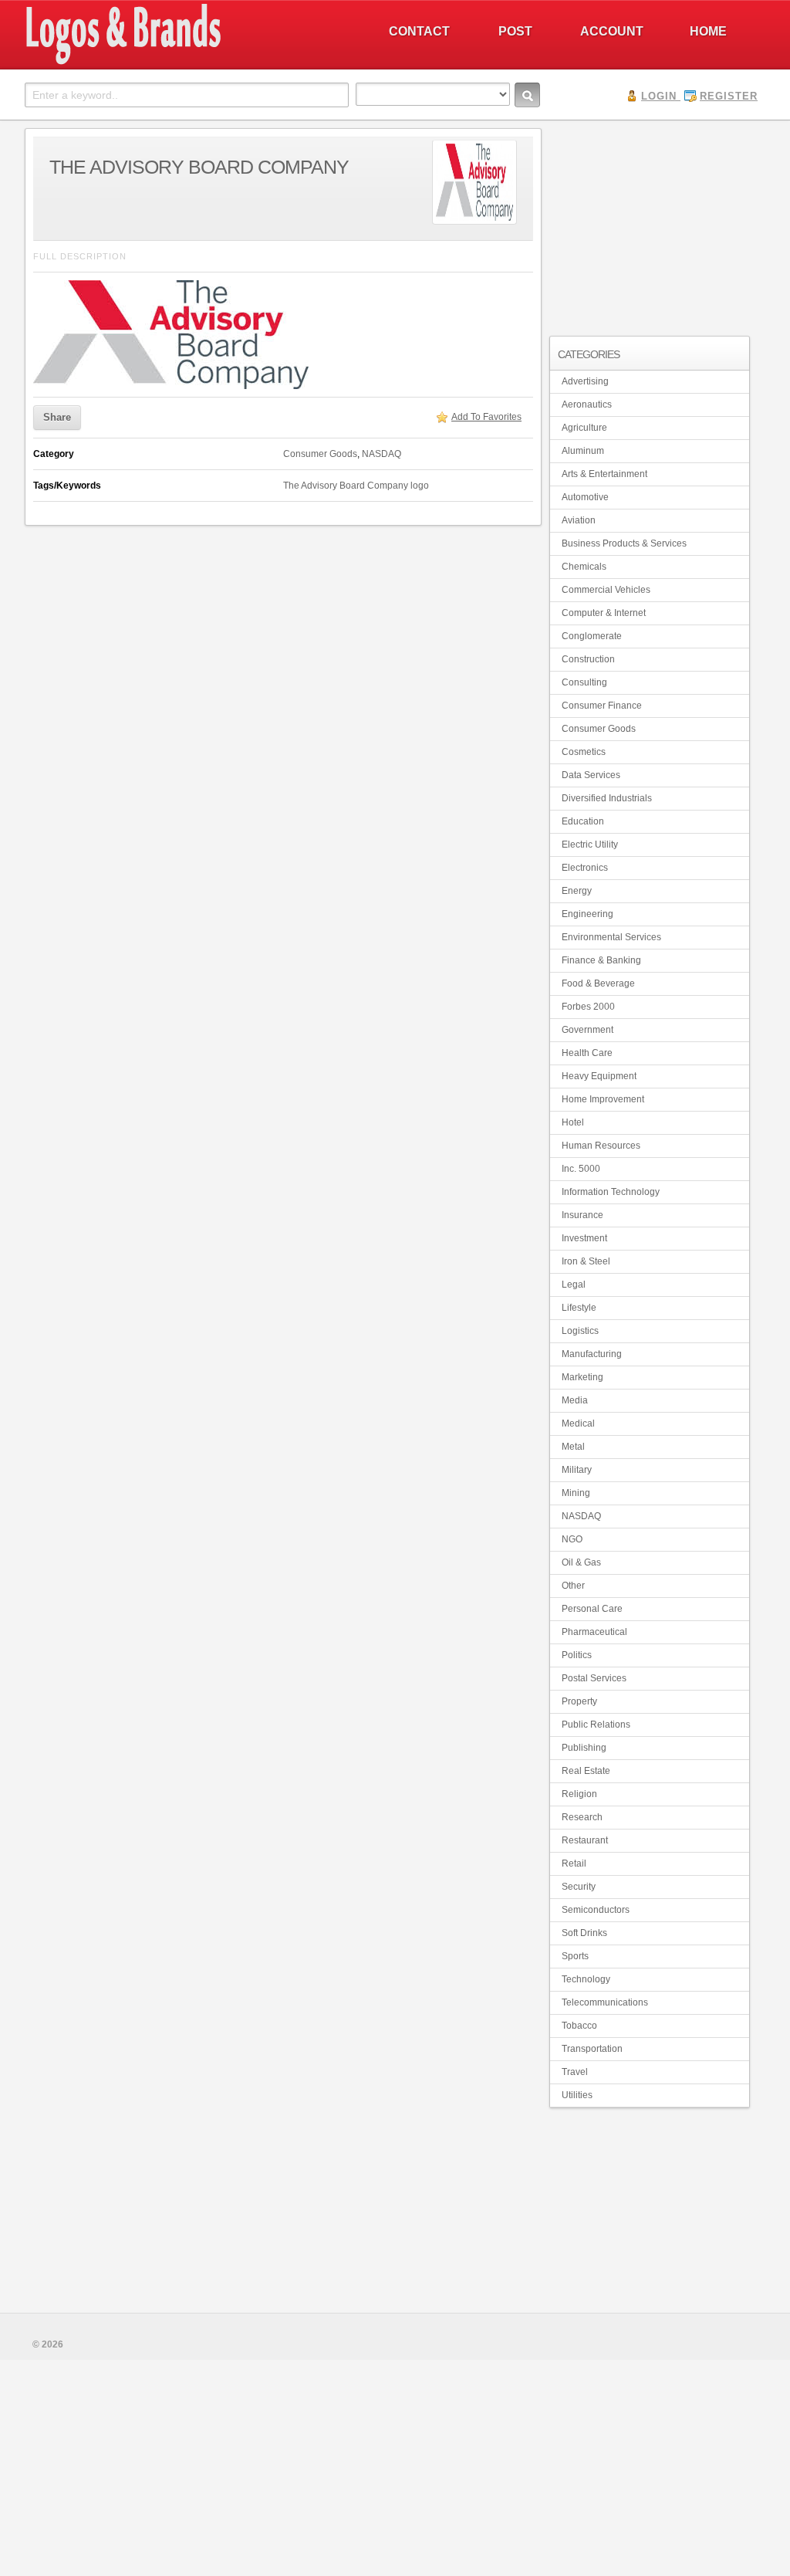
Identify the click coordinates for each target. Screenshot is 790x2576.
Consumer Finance (602, 706)
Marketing (582, 1377)
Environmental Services (611, 937)
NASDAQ (381, 454)
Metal (573, 1447)
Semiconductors (596, 1910)
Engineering (587, 914)
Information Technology (611, 1192)
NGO (572, 1539)
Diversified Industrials (607, 798)
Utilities (577, 2095)
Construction (588, 659)
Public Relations (596, 1725)
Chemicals (584, 567)
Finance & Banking (601, 960)
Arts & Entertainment (604, 474)
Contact (419, 31)
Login (659, 96)
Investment (584, 1238)
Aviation (579, 520)
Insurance (582, 1215)
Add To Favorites (486, 417)
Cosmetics (584, 752)
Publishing (584, 1748)
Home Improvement (603, 1099)
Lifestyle (579, 1308)
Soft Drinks (584, 1933)
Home (708, 31)
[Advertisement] (650, 225)
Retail (574, 1863)
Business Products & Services (624, 543)
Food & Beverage (598, 983)
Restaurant (585, 1840)
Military (577, 1470)
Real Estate (586, 1771)
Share (57, 417)
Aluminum (583, 451)
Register (729, 96)
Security (579, 1887)
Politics (577, 1655)
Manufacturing (592, 1354)
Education (583, 821)
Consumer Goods (320, 454)
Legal (574, 1285)
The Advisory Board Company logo (356, 486)
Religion (579, 1794)
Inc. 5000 (581, 1169)
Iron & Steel (586, 1261)
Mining (576, 1493)
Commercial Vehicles (606, 590)
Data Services (591, 775)
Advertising (585, 381)
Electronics (585, 868)
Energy (577, 891)
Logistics (580, 1331)
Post (515, 31)
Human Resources (601, 1146)
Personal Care (592, 1609)
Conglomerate (592, 636)
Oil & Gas (581, 1562)
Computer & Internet (604, 613)
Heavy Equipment (599, 1076)
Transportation (592, 2049)
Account (612, 31)
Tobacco (579, 2026)
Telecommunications (605, 2002)
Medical (578, 1423)
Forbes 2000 (588, 1007)
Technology (586, 1979)
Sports (575, 1956)
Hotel (573, 1122)
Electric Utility (590, 845)
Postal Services (594, 1678)
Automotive (585, 497)
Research (582, 1817)
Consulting (584, 682)
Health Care (587, 1053)
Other (573, 1586)
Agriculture (584, 428)
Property (579, 1701)
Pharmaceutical (594, 1632)
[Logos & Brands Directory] (179, 63)
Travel (575, 2072)
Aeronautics (587, 405)
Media (575, 1400)
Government (587, 1030)
